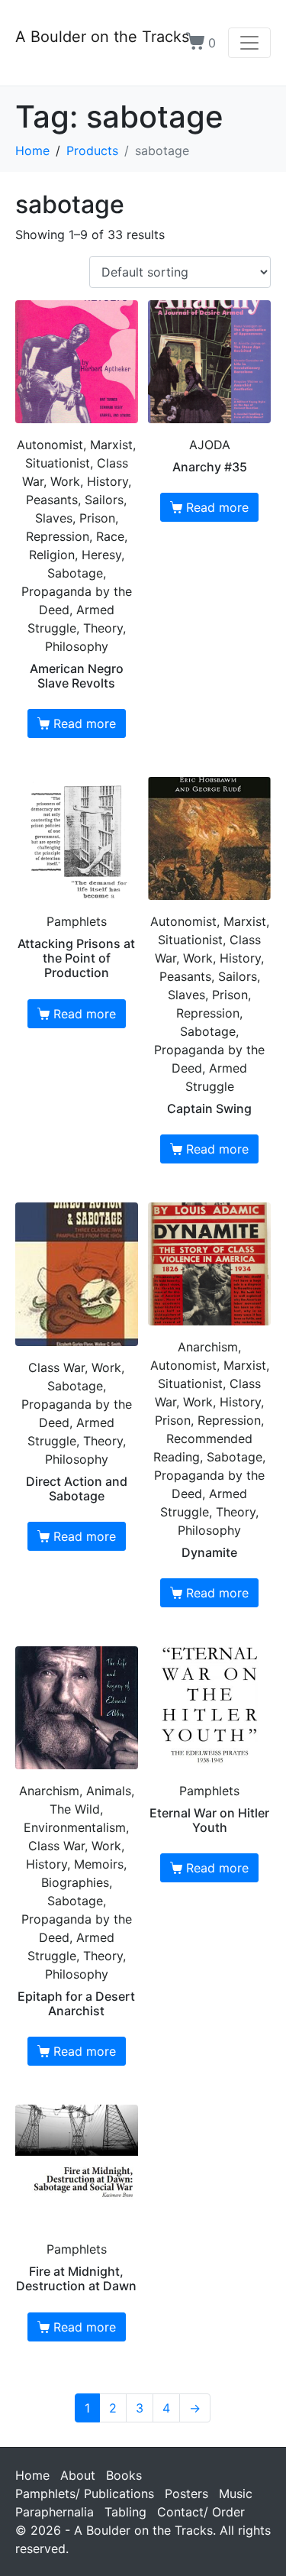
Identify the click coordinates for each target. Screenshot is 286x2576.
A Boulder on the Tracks (102, 37)
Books (124, 2475)
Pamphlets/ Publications (85, 2493)
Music (236, 2493)
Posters (186, 2493)
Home (32, 2475)
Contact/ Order (201, 2512)
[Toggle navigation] (249, 43)
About (78, 2475)
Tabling (125, 2512)
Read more (85, 723)
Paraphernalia (55, 2512)
